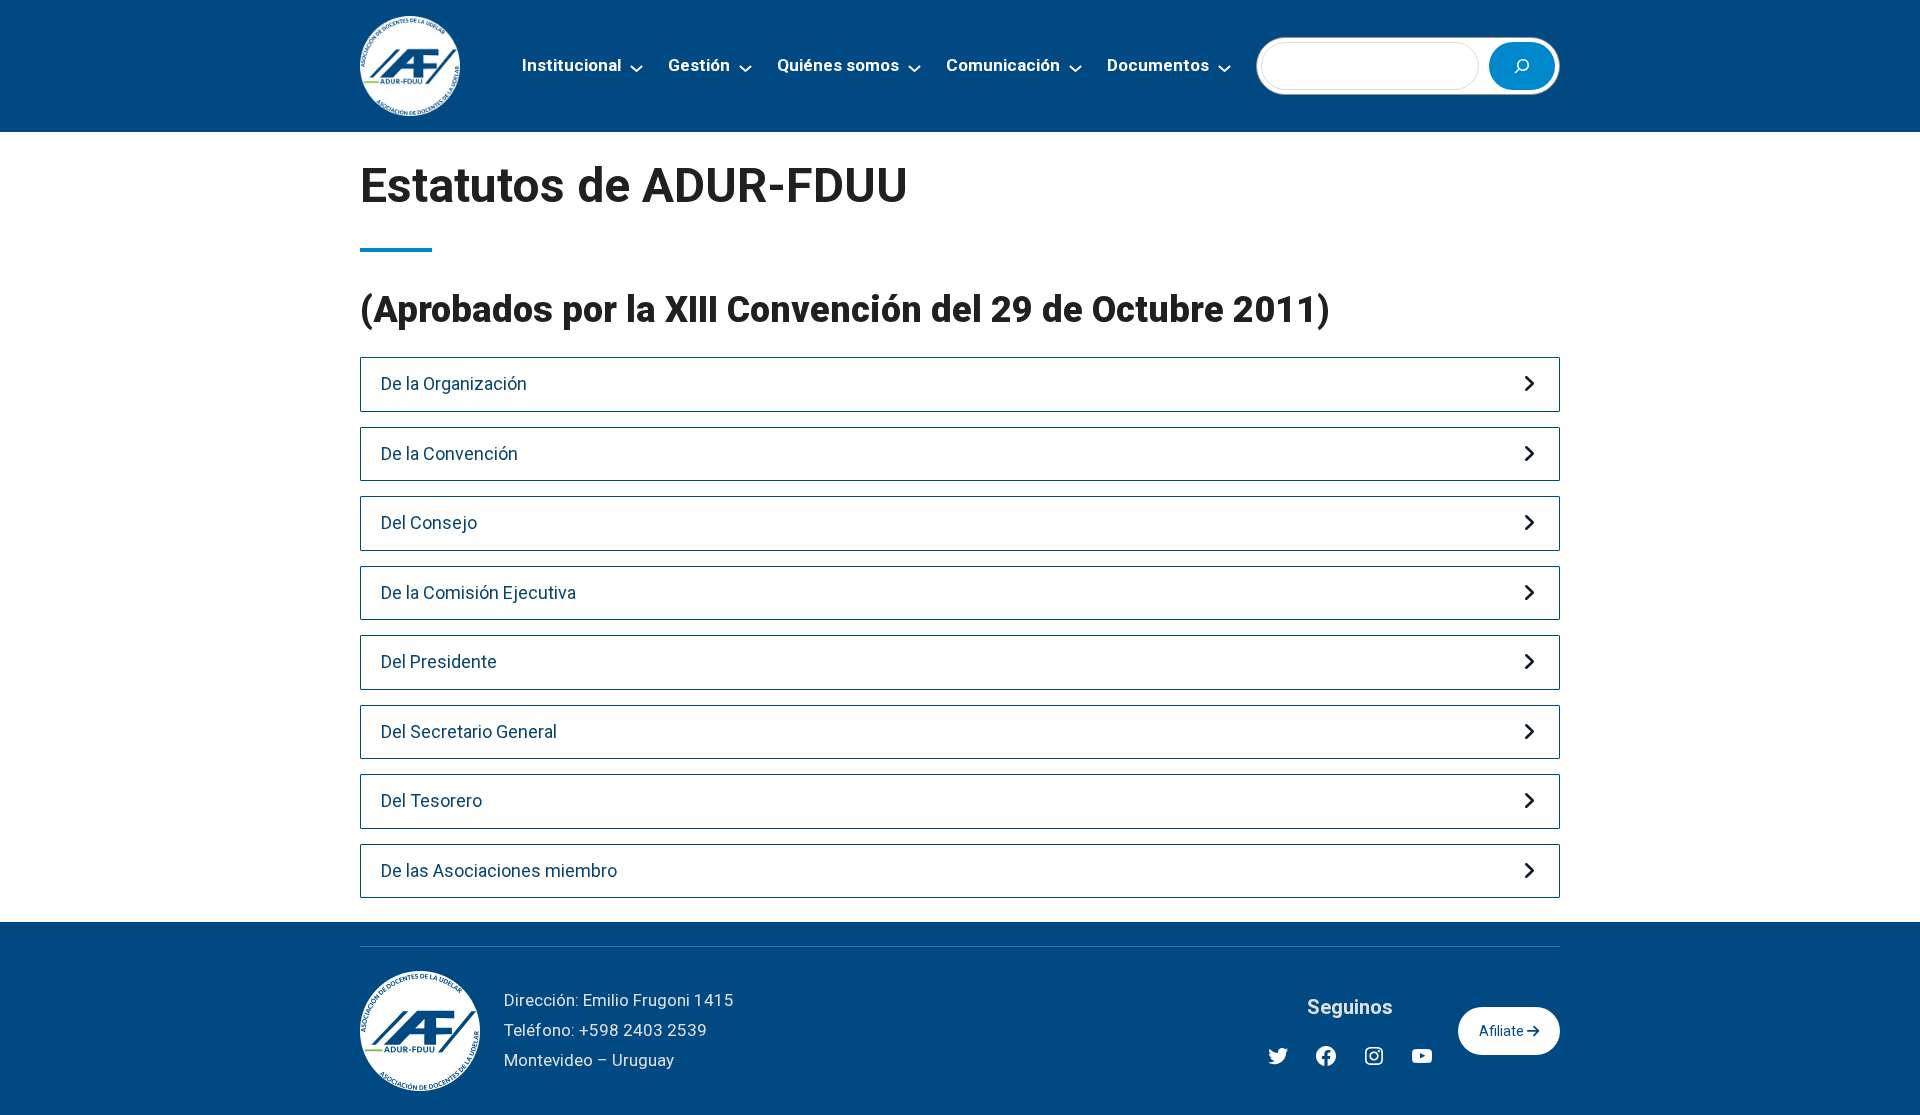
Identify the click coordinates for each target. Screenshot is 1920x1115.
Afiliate (1503, 1031)
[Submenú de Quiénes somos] (914, 66)
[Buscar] (1522, 65)
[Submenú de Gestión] (745, 66)
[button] (960, 384)
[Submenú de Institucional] (636, 66)
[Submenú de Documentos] (1224, 66)
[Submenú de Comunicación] (1075, 66)
